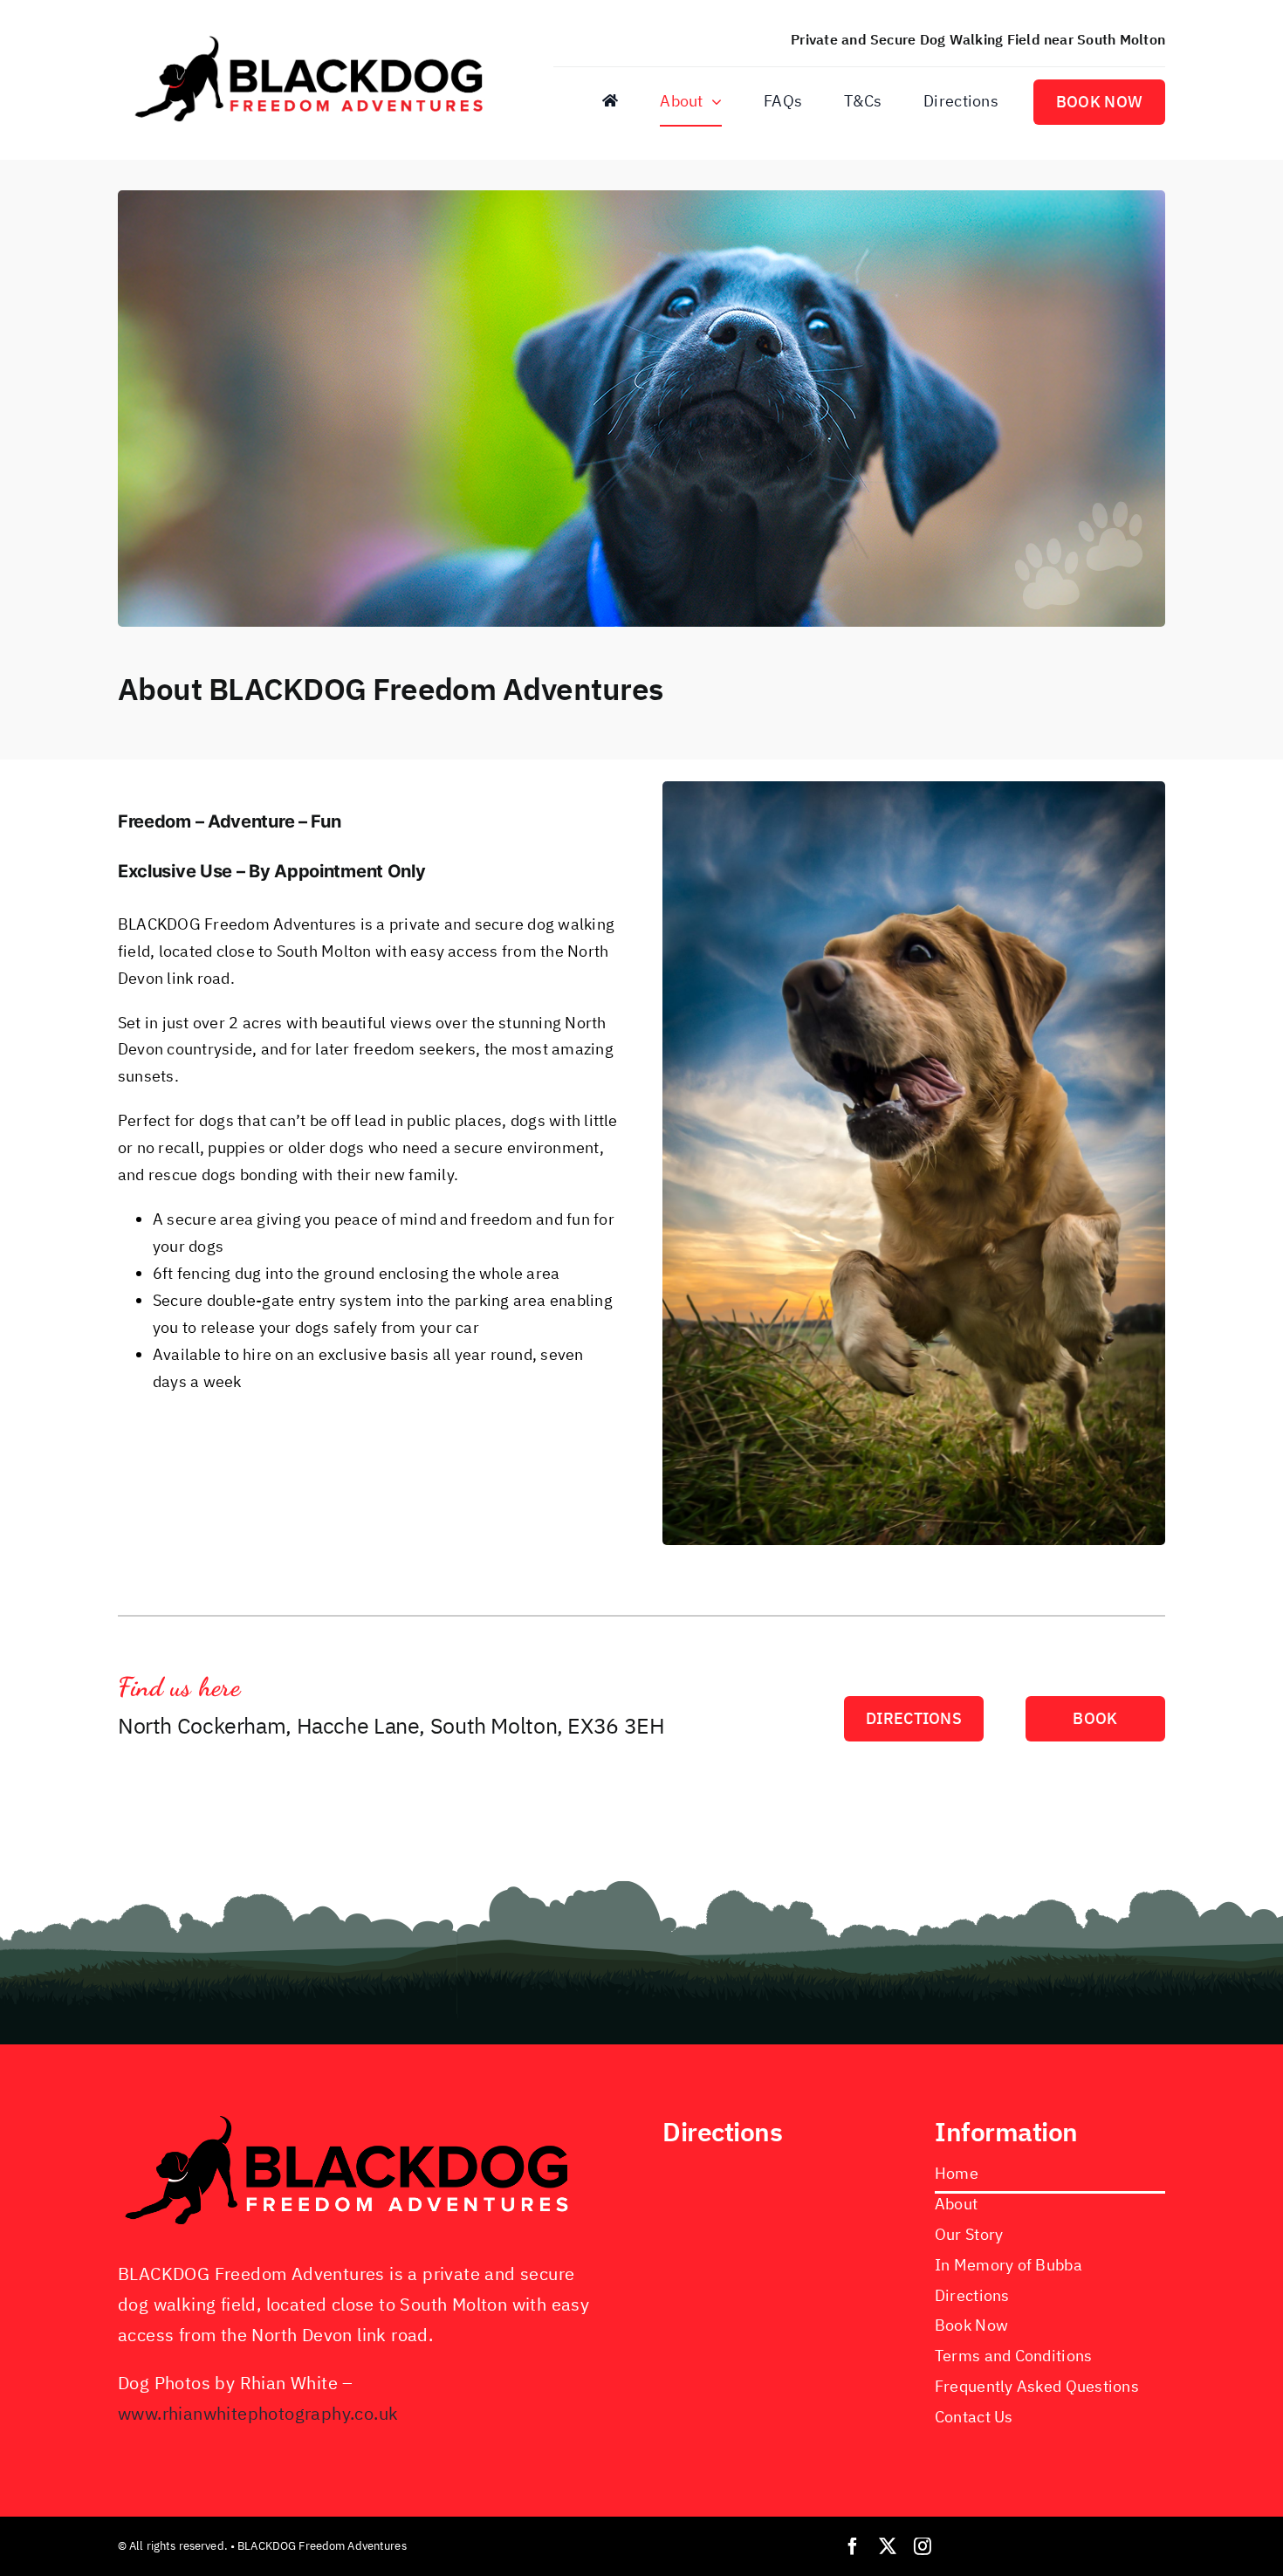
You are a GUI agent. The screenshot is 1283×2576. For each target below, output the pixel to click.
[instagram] (923, 2546)
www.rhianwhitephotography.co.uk (258, 2413)
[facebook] (853, 2546)
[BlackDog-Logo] (315, 36)
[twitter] (888, 2546)
